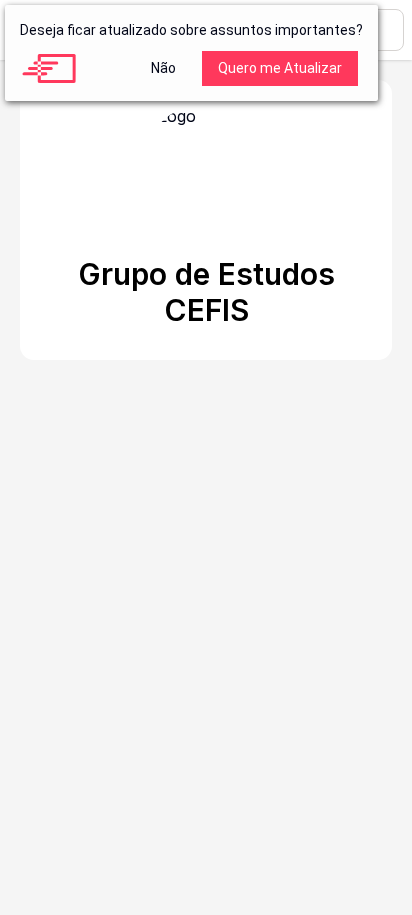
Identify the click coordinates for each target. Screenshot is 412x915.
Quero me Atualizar (280, 68)
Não (163, 68)
